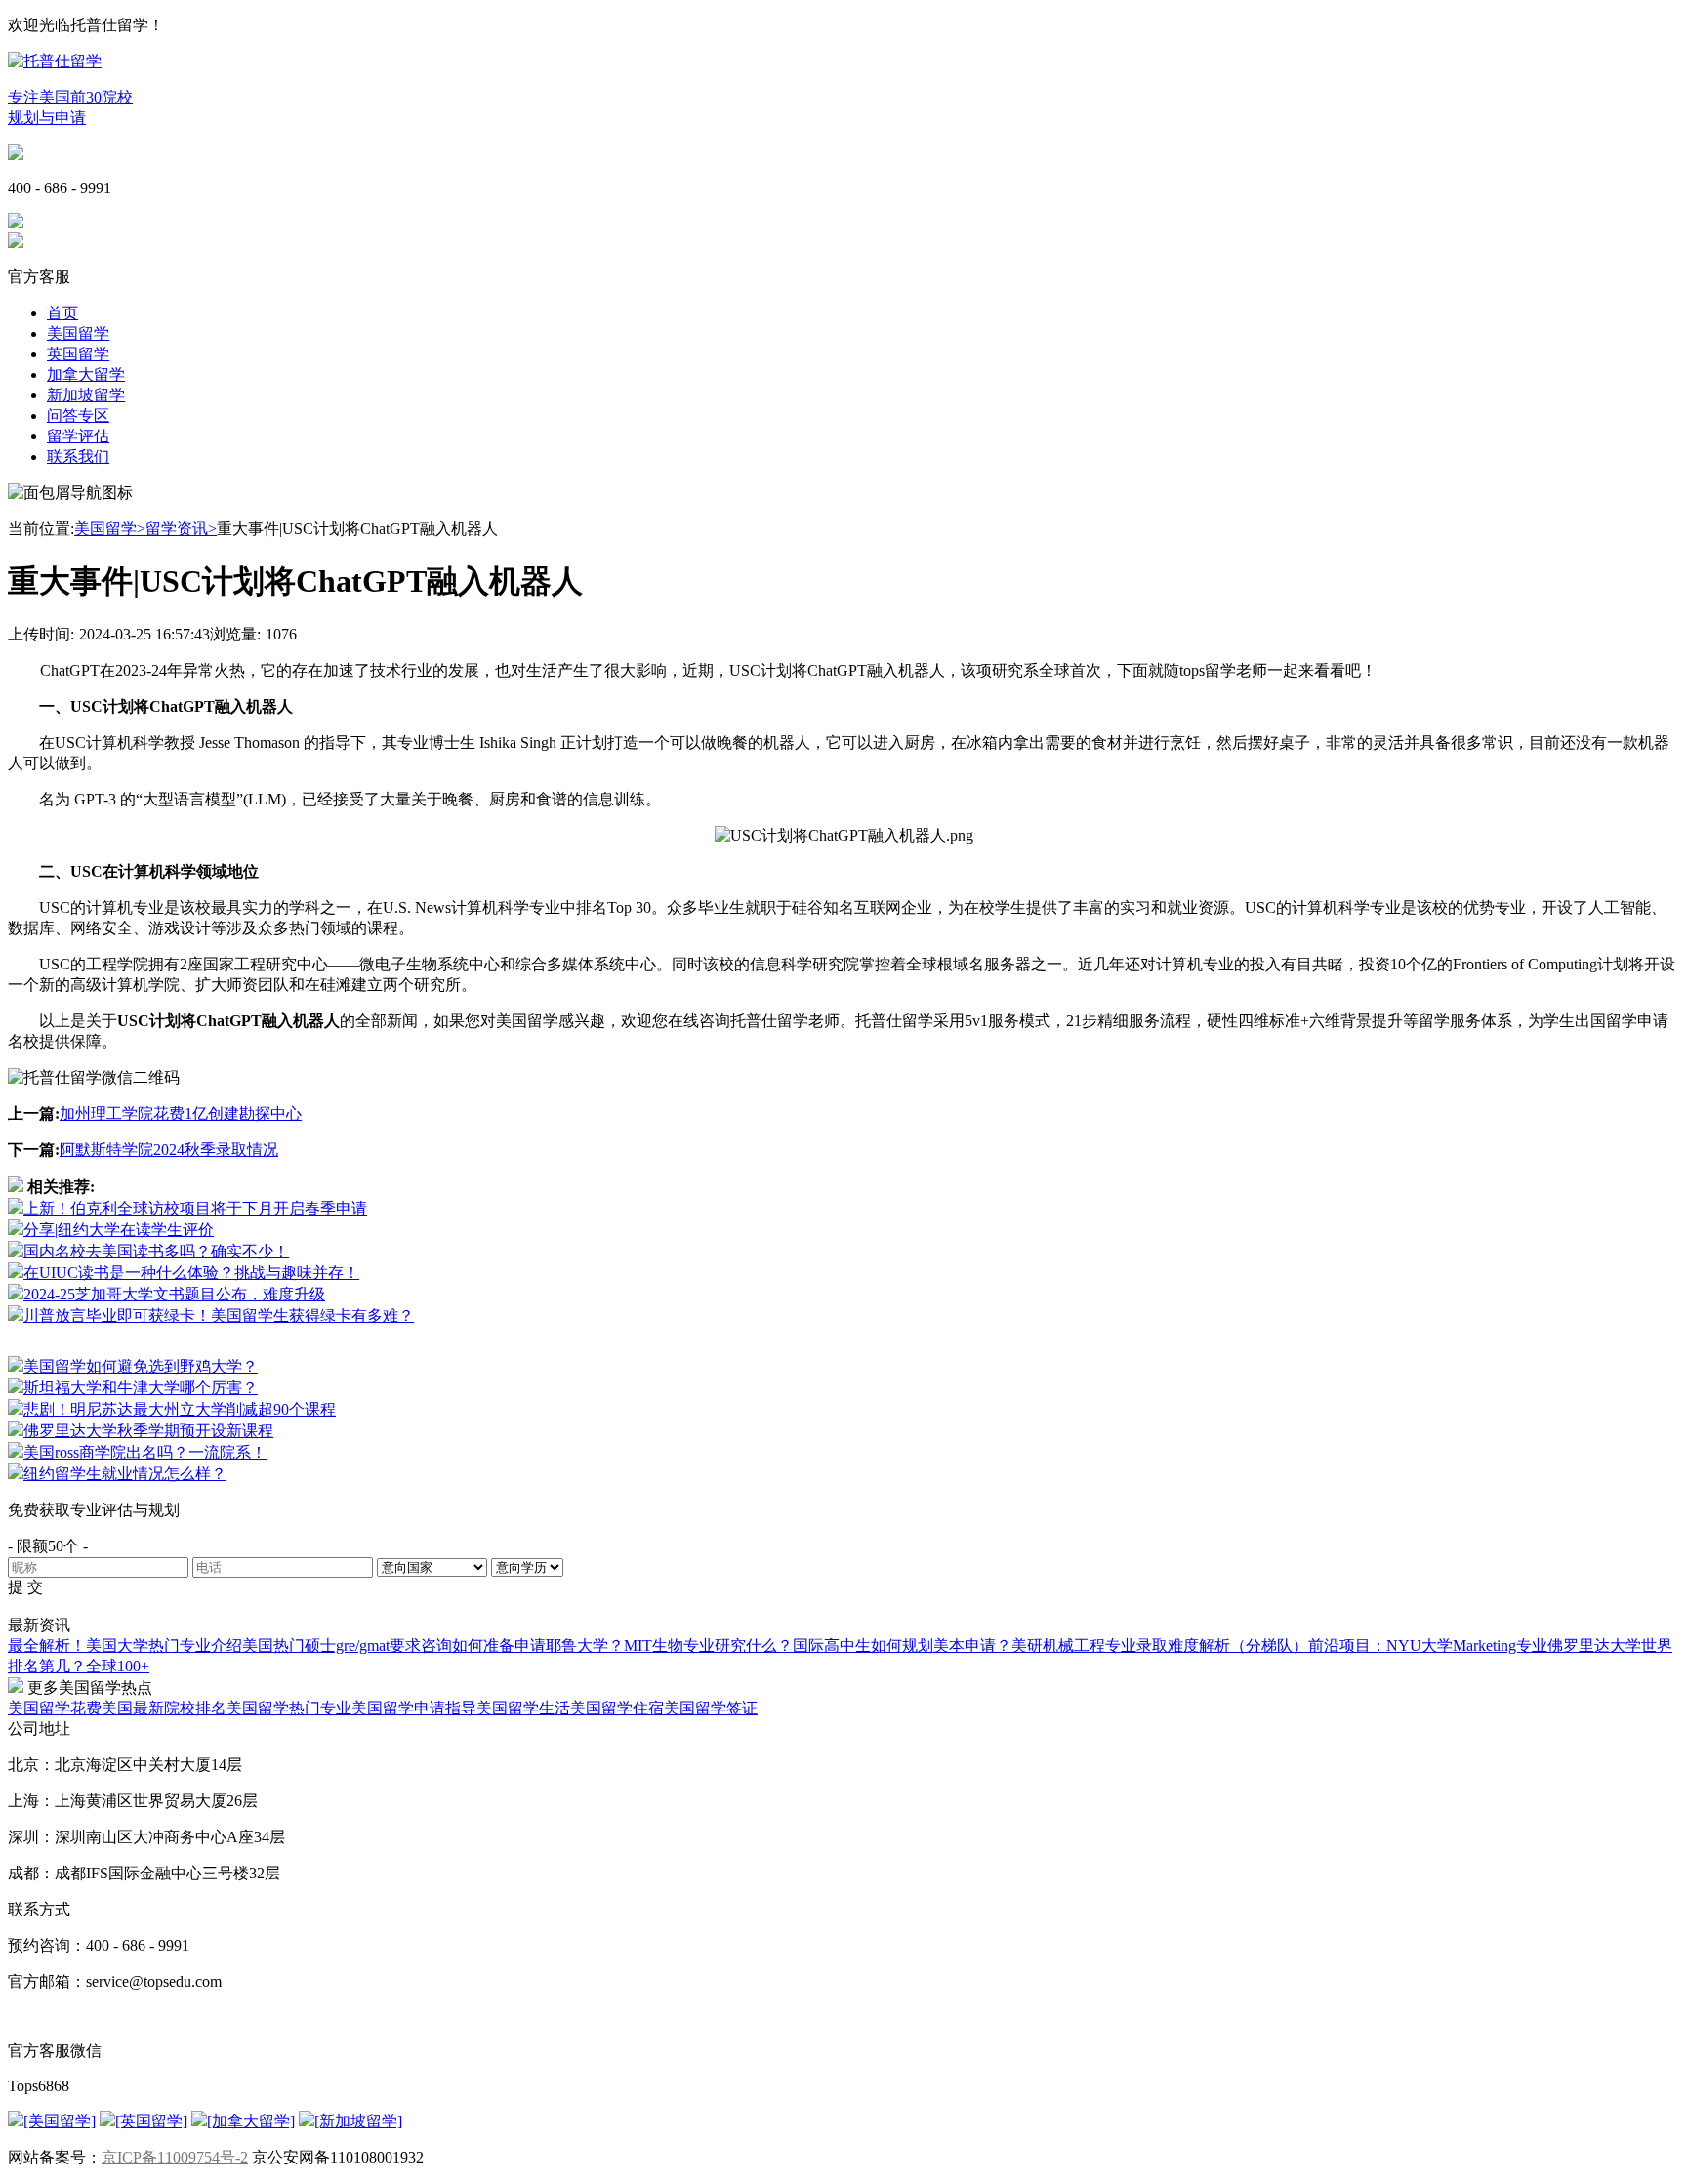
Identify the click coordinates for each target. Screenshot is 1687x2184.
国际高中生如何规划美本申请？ (902, 1646)
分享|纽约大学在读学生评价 (119, 1230)
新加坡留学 (86, 395)
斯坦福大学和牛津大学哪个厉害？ (141, 1388)
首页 (62, 313)
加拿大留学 (86, 374)
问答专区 (78, 415)
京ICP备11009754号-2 (175, 2157)
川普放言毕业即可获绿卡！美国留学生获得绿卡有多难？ (219, 1316)
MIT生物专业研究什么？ (708, 1646)
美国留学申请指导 (414, 1708)
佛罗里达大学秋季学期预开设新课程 (148, 1431)
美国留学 (78, 333)
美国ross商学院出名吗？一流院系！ (145, 1452)
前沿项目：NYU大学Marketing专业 (1428, 1646)
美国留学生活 (523, 1708)
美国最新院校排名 (164, 1708)
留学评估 (78, 436)
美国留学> (110, 529)
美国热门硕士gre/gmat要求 (331, 1646)
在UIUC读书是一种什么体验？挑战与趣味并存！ (191, 1273)
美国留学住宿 (617, 1708)
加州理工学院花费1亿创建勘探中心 (181, 1113)
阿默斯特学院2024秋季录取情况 (169, 1150)
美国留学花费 (55, 1708)
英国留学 (78, 354)
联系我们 (78, 456)
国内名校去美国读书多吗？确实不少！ (156, 1251)
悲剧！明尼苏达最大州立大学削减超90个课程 (180, 1409)
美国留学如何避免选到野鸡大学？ (141, 1366)
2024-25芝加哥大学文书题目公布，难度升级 (174, 1294)
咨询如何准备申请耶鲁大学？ (522, 1646)
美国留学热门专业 (289, 1708)
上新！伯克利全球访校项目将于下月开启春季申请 (195, 1208)
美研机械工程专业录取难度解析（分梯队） (1160, 1646)
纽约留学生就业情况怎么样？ (125, 1474)
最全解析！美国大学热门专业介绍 (125, 1646)
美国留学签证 (711, 1708)
